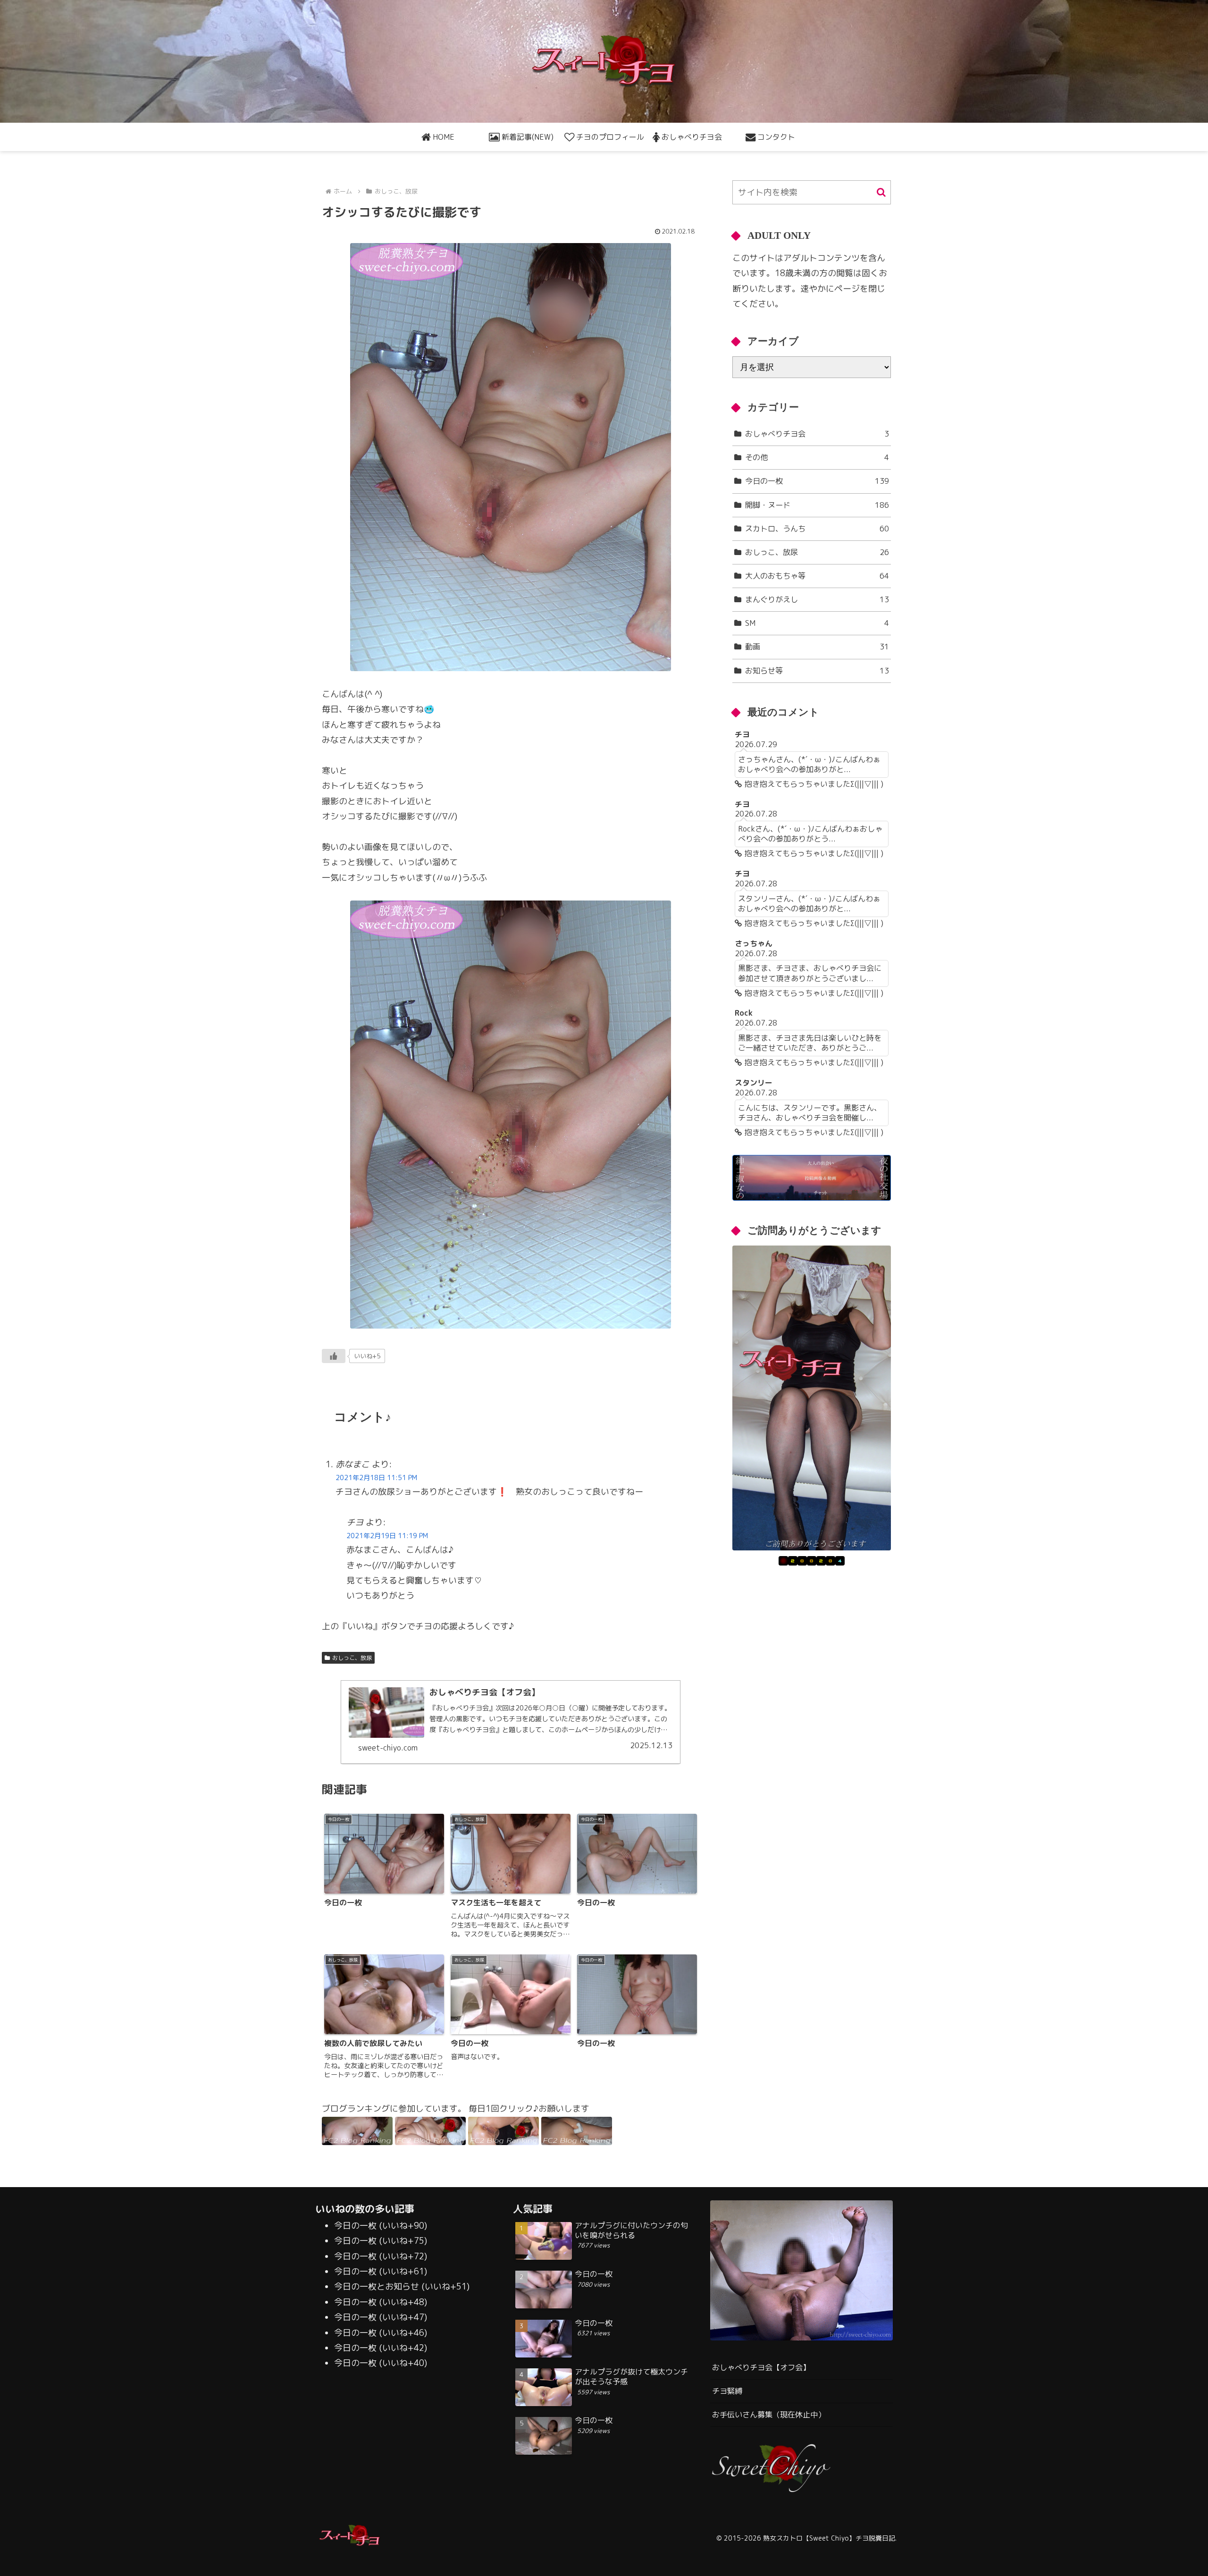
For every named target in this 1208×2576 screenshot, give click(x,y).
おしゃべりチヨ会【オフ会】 (761, 2367)
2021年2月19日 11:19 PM (387, 1536)
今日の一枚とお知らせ (377, 2286)
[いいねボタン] (334, 1356)
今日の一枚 (355, 2226)
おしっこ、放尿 (352, 1658)
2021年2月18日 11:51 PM (376, 1478)
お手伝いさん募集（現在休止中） (769, 2415)
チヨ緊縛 (727, 2391)
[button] (881, 192)
